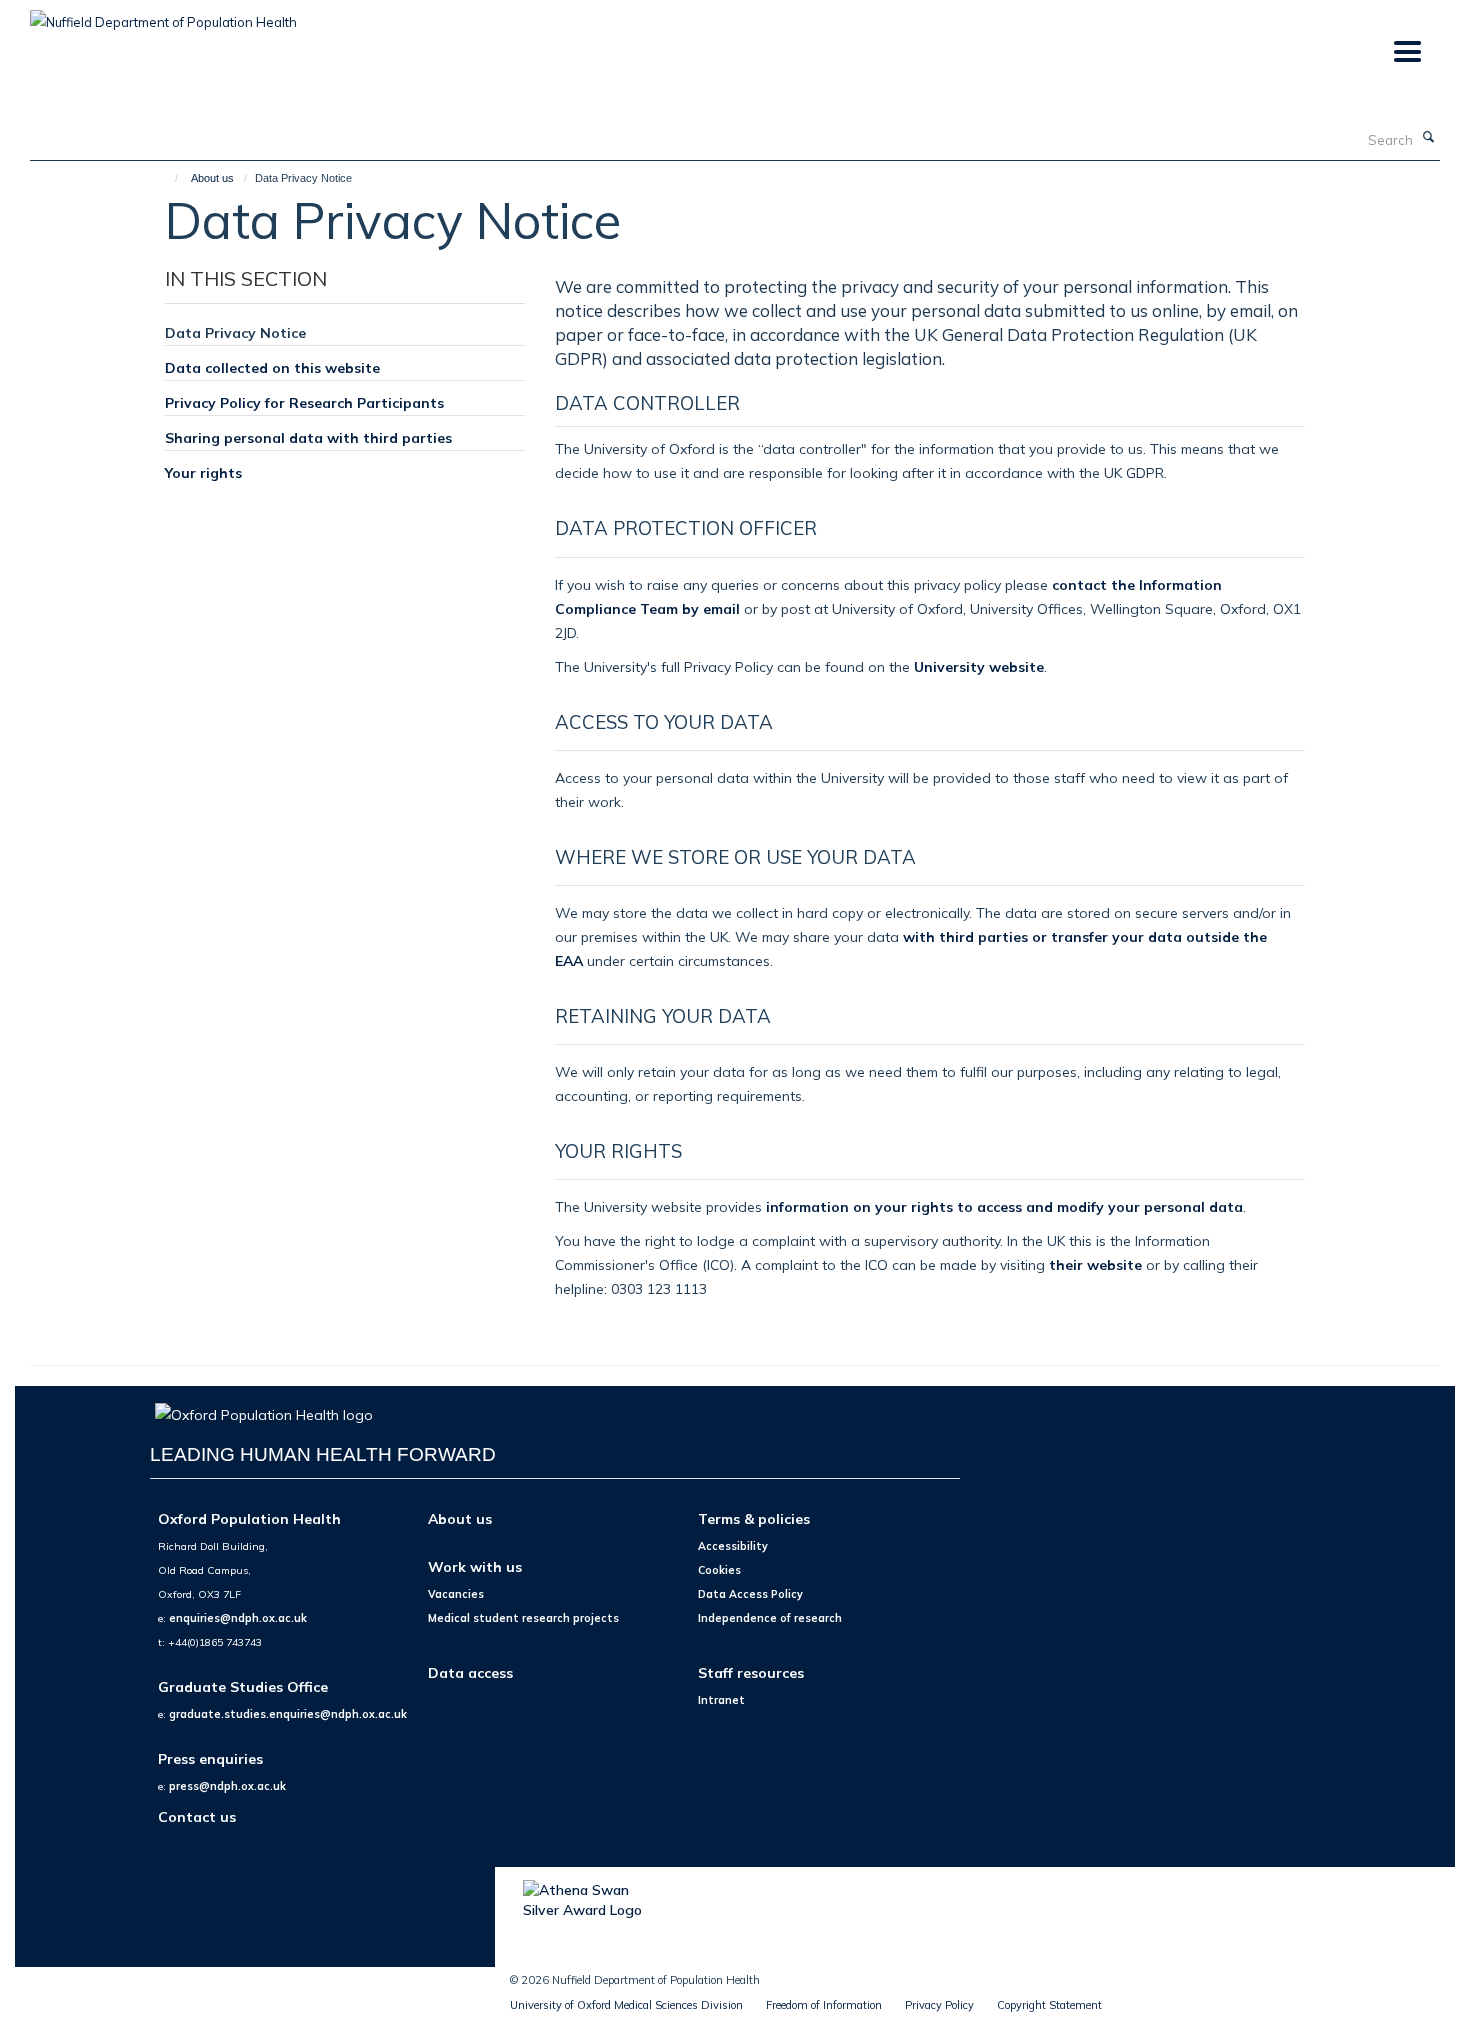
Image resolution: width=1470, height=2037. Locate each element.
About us (212, 178)
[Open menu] (1406, 52)
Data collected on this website (272, 367)
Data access (470, 1672)
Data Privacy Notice (235, 332)
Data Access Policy (750, 1594)
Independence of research (770, 1618)
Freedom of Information (824, 2005)
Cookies (719, 1570)
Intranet (721, 1700)
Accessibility (733, 1546)
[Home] (167, 178)
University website (979, 666)
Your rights (203, 472)
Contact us (197, 1816)
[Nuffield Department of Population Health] (163, 15)
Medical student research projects (523, 1618)
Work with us (475, 1566)
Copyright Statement (1049, 2005)
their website (1095, 1264)
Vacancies (456, 1594)
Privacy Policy (939, 2005)
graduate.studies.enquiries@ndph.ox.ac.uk (288, 1714)
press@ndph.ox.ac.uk (227, 1786)
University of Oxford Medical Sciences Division (626, 2005)
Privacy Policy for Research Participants (304, 402)
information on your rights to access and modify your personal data (1004, 1206)
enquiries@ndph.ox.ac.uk (238, 1618)
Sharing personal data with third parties (308, 437)
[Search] (1429, 138)
